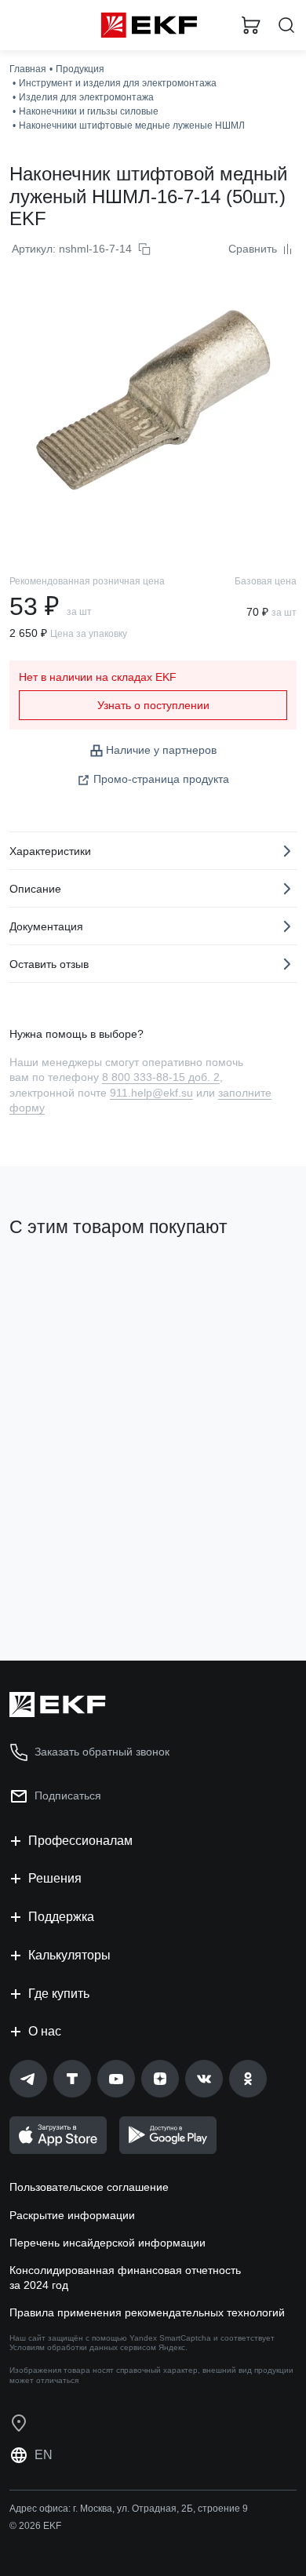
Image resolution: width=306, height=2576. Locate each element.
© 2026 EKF (35, 2526)
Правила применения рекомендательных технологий (147, 2312)
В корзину (71, 1585)
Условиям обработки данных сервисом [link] (83, 2347)
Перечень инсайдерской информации (107, 2243)
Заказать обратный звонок (102, 1752)
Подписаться (68, 1796)
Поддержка (61, 1917)
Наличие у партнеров (161, 750)
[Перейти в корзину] (251, 25)
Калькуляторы (69, 1955)
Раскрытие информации (72, 2215)
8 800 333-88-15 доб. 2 (161, 1077)
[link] (28, 2079)
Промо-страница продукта (161, 779)
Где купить (59, 1994)
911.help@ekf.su (151, 1093)
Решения (55, 1878)
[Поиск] (286, 25)
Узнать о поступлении (153, 705)
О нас (45, 2031)
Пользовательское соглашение (89, 2187)
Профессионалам (80, 1841)
